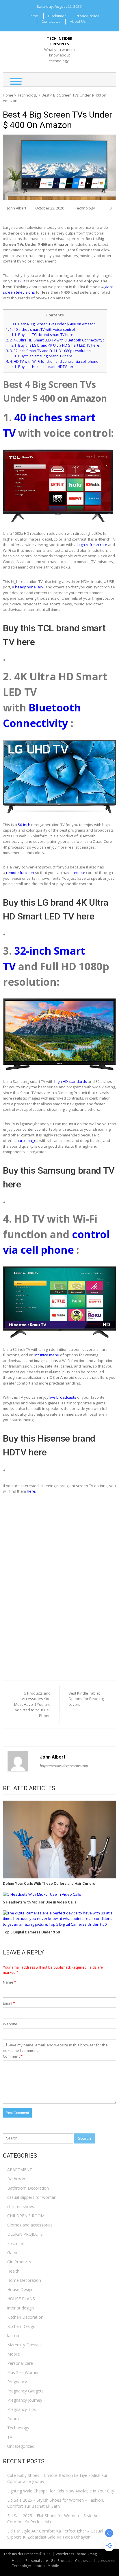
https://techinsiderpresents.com (64, 1766)
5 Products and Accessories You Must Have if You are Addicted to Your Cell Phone (32, 1704)
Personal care (20, 2363)
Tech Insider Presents (59, 41)
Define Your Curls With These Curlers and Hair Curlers (49, 1883)
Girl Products (19, 2262)
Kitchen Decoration (25, 2317)
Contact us (51, 21)
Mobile (14, 2354)
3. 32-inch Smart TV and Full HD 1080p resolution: (49, 351)
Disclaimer (57, 16)
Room (13, 2419)
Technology (27, 95)
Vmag (92, 2554)
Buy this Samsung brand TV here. (42, 356)
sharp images (26, 1140)
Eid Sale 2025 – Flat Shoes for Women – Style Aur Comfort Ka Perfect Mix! (54, 2519)
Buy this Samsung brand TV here (59, 1177)
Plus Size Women (23, 2372)
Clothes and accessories (30, 2225)
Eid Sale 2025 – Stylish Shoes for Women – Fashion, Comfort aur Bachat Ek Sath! (56, 2503)
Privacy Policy (87, 16)
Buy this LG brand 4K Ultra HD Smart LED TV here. (56, 345)
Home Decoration (24, 2280)
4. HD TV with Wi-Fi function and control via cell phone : (53, 361)
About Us (78, 21)
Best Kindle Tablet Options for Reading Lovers (86, 1699)
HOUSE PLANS (21, 2299)
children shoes (21, 2206)
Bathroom (17, 2179)
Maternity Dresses (24, 2345)
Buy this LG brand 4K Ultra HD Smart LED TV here (56, 909)
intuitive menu (47, 1355)
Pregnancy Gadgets (25, 2391)
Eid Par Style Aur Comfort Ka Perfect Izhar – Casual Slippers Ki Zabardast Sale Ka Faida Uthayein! (55, 2534)
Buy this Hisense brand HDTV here (49, 1445)
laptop (13, 2336)
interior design (21, 2308)
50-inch (25, 825)
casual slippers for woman (32, 2197)
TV (19, 281)
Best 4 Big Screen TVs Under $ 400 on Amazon (54, 324)
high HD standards (71, 1081)
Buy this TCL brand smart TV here (54, 635)
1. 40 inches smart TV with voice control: (41, 329)
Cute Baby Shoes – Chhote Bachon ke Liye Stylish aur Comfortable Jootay (57, 2478)
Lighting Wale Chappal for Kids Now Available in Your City (61, 2491)
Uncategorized (21, 2446)
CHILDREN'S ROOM (26, 2216)
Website (10, 2024)
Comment (13, 2056)
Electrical (15, 2243)
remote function (20, 872)
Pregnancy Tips (22, 2409)
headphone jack (29, 587)
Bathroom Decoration (28, 2188)
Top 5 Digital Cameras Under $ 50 (31, 1932)
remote (79, 872)
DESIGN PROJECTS (25, 2234)
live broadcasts (63, 1397)
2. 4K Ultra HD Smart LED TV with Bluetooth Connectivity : (55, 340)
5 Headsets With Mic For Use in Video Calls (40, 1902)
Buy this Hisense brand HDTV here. (44, 367)
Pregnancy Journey (25, 2400)
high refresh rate (92, 545)
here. (31, 1491)
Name (10, 1982)
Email (9, 2003)
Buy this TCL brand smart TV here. (43, 335)
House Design (20, 2289)
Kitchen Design (21, 2326)
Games (14, 2253)
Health (13, 2271)
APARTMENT (20, 2170)
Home (33, 16)
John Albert (17, 208)
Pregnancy (17, 2382)
